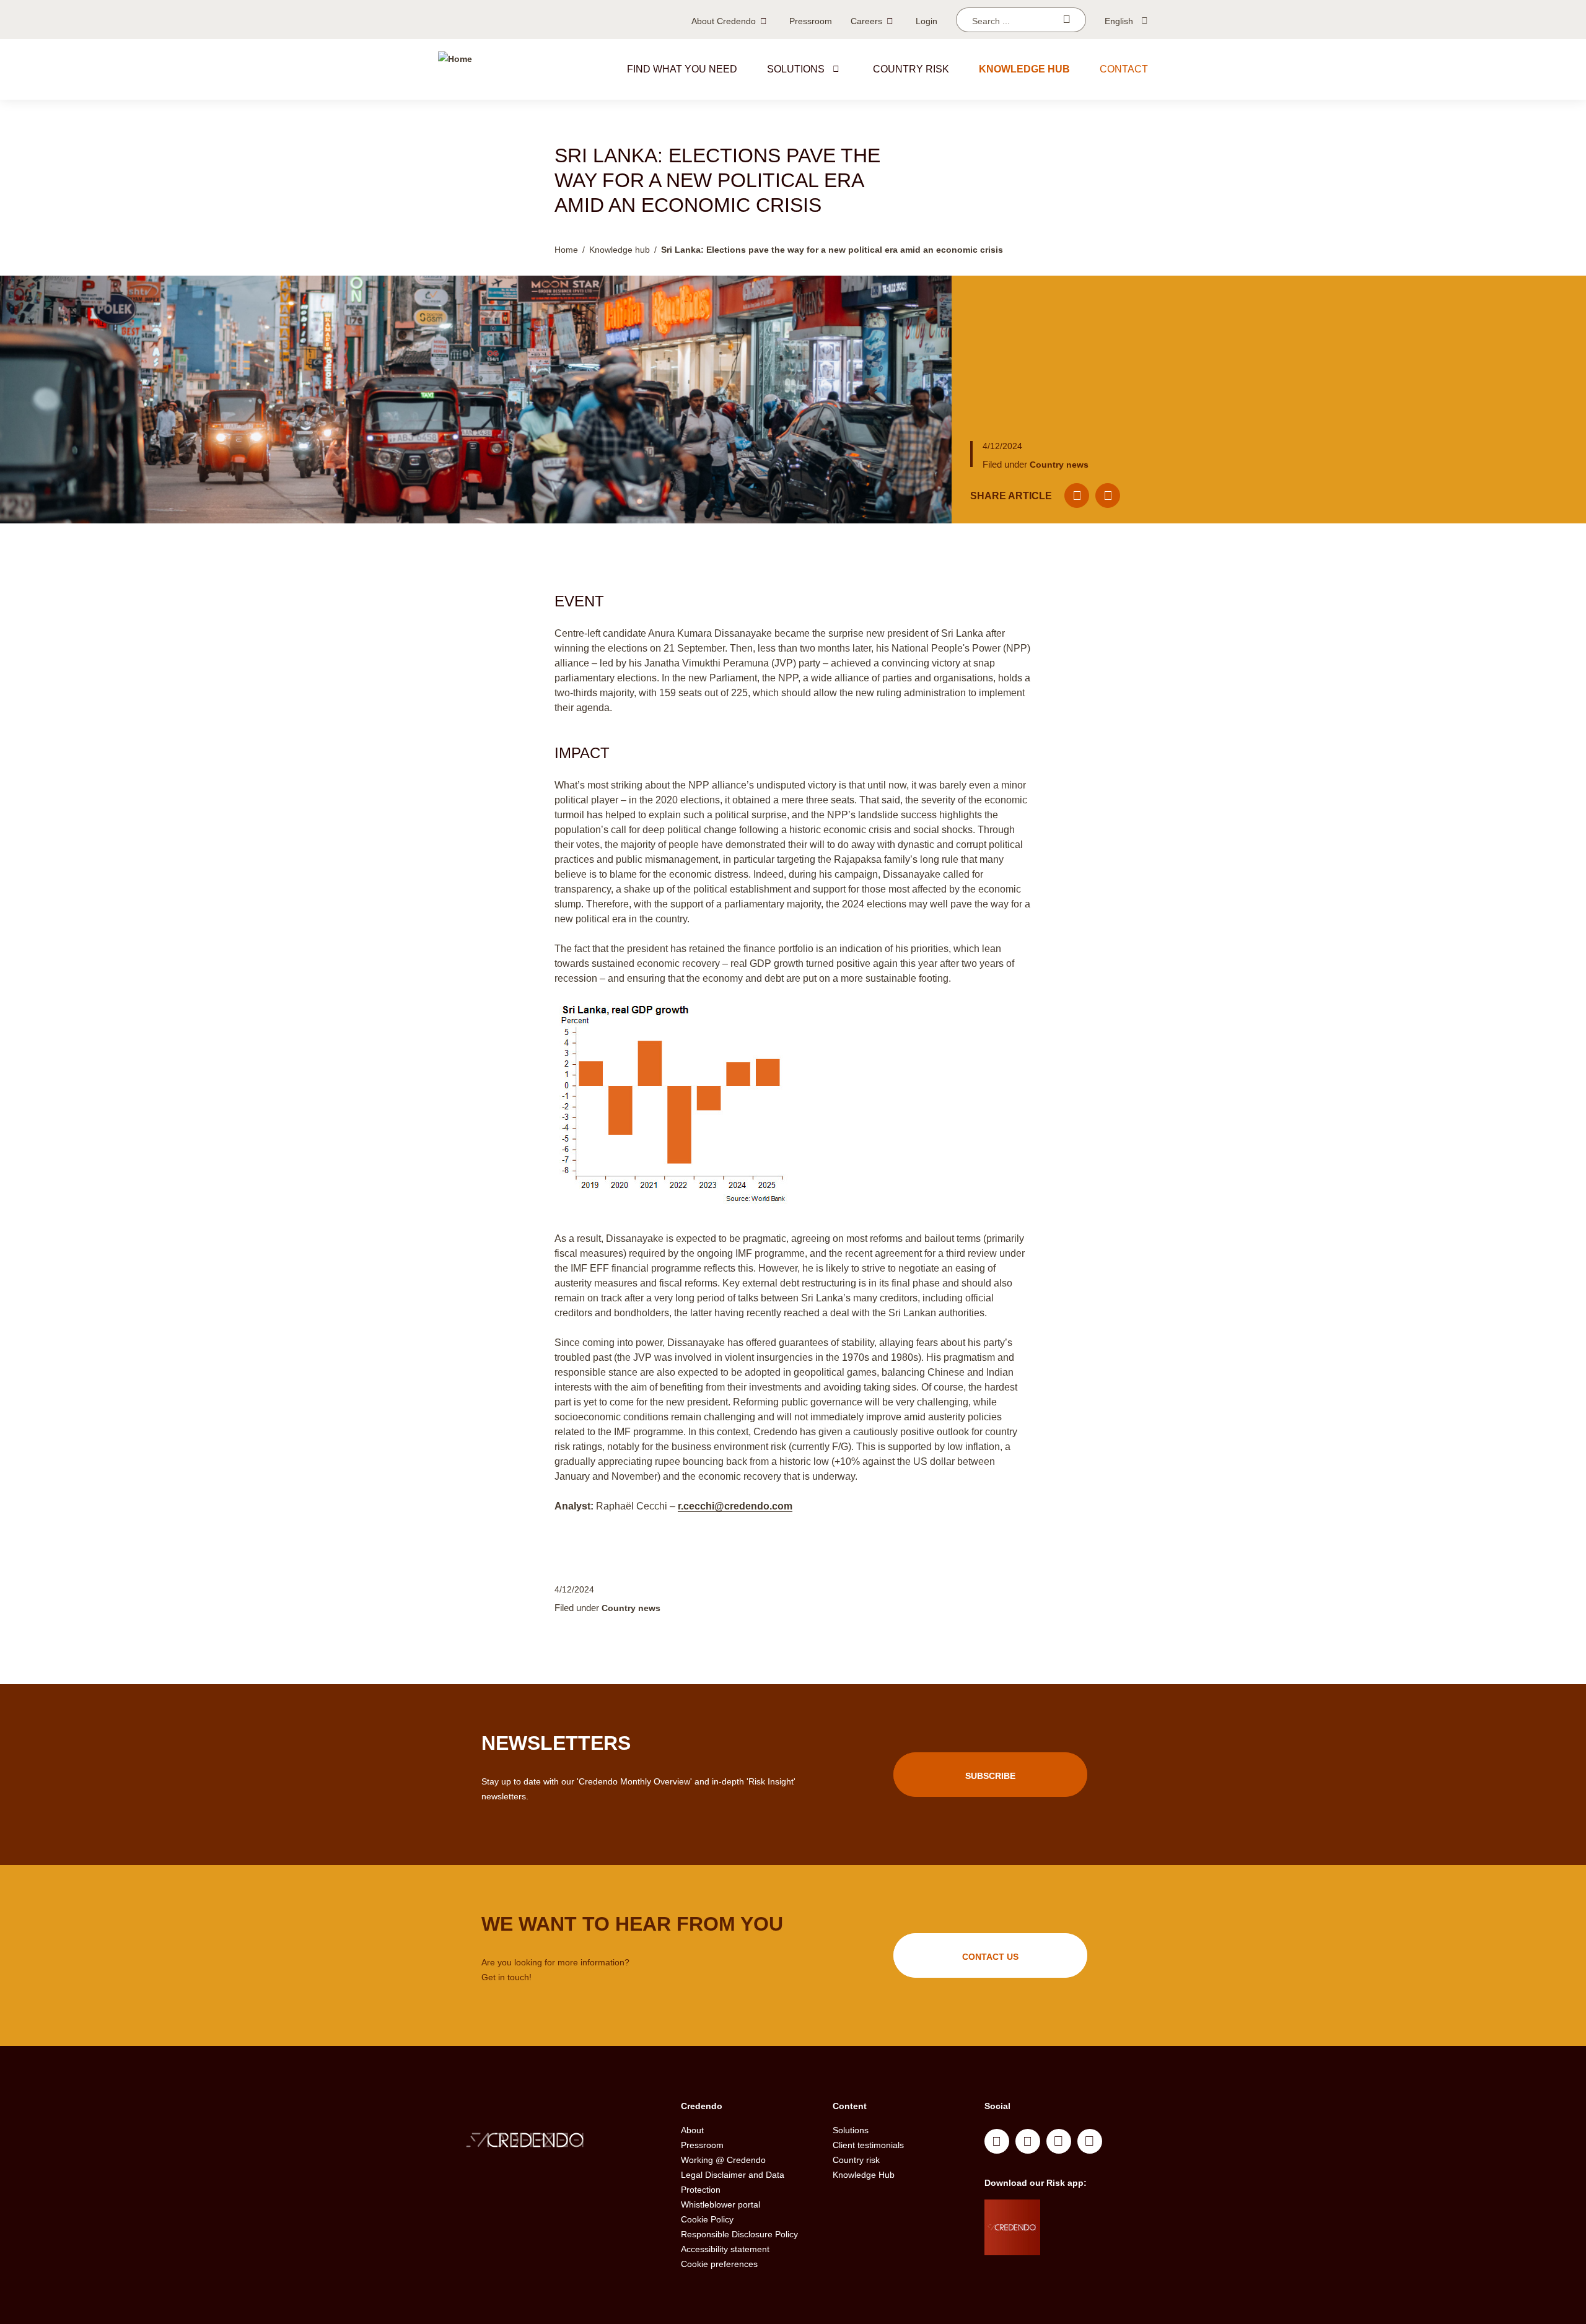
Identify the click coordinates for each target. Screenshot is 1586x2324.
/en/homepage (550, 2142)
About (692, 2130)
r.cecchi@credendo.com (735, 1506)
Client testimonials (868, 2145)
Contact (1124, 69)
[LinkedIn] (1108, 496)
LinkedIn (997, 2141)
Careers (866, 21)
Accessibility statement (725, 2249)
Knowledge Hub (864, 2175)
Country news (1059, 465)
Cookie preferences (719, 2264)
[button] (836, 69)
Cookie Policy (707, 2219)
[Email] (1077, 496)
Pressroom (811, 21)
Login (927, 21)
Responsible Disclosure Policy (739, 2234)
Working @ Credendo (723, 2160)
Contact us (990, 1957)
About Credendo (724, 21)
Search (1067, 20)
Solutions (796, 69)
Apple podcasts (1090, 2141)
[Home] (455, 69)
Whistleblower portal (721, 2204)
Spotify (1059, 2141)
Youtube (1028, 2141)
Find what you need (682, 69)
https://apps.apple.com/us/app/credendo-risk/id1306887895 (1085, 2212)
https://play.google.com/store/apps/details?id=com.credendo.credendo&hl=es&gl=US (1089, 2243)
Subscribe (990, 1776)
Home (566, 250)
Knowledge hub (1024, 69)
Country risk (911, 69)
